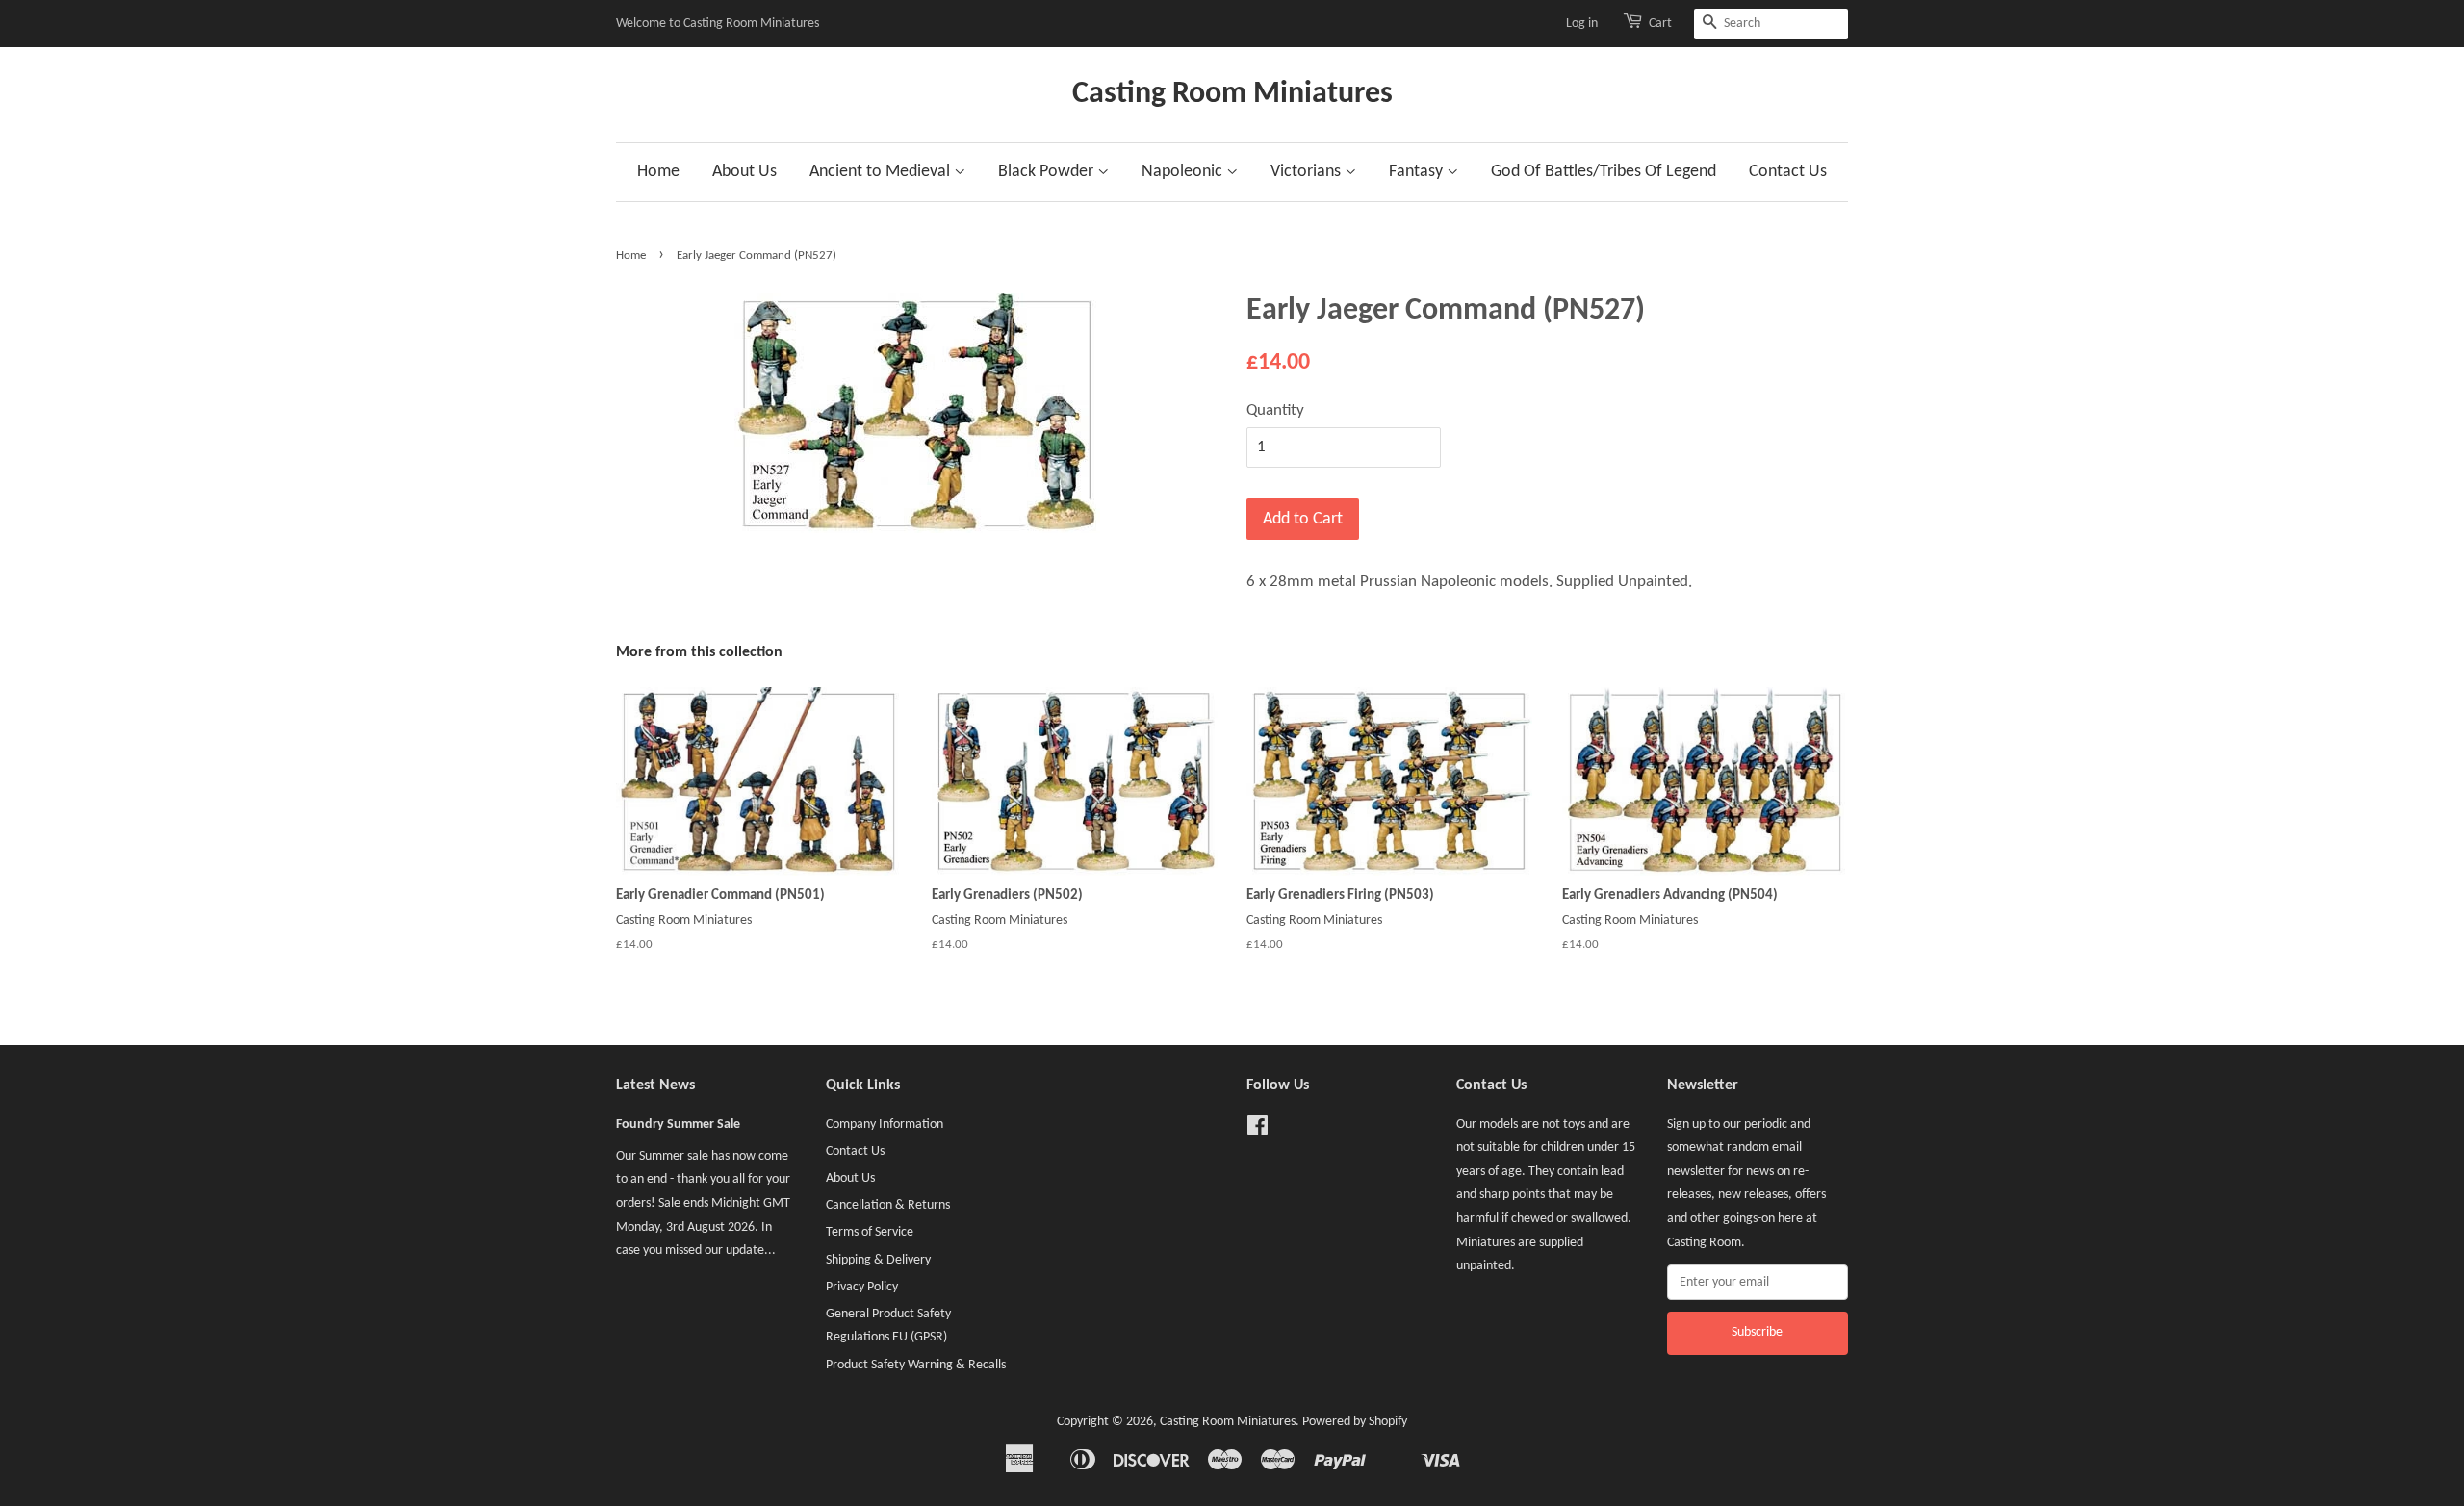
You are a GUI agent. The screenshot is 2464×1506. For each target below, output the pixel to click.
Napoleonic (1184, 172)
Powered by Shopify (1355, 1422)
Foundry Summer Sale (678, 1124)
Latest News (655, 1085)
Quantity (1275, 410)
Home (658, 172)
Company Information (885, 1124)
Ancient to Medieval (882, 172)
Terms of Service (870, 1232)
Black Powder (1048, 172)
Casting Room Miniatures (1232, 94)
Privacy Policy (862, 1287)
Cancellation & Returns (888, 1205)
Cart (1660, 24)
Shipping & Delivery (878, 1260)
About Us (744, 172)
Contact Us (1788, 172)
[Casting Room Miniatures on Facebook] (1258, 1130)
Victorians (1308, 172)
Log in (1582, 24)
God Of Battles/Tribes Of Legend (1604, 172)
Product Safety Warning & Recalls (916, 1365)
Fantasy (1418, 172)
